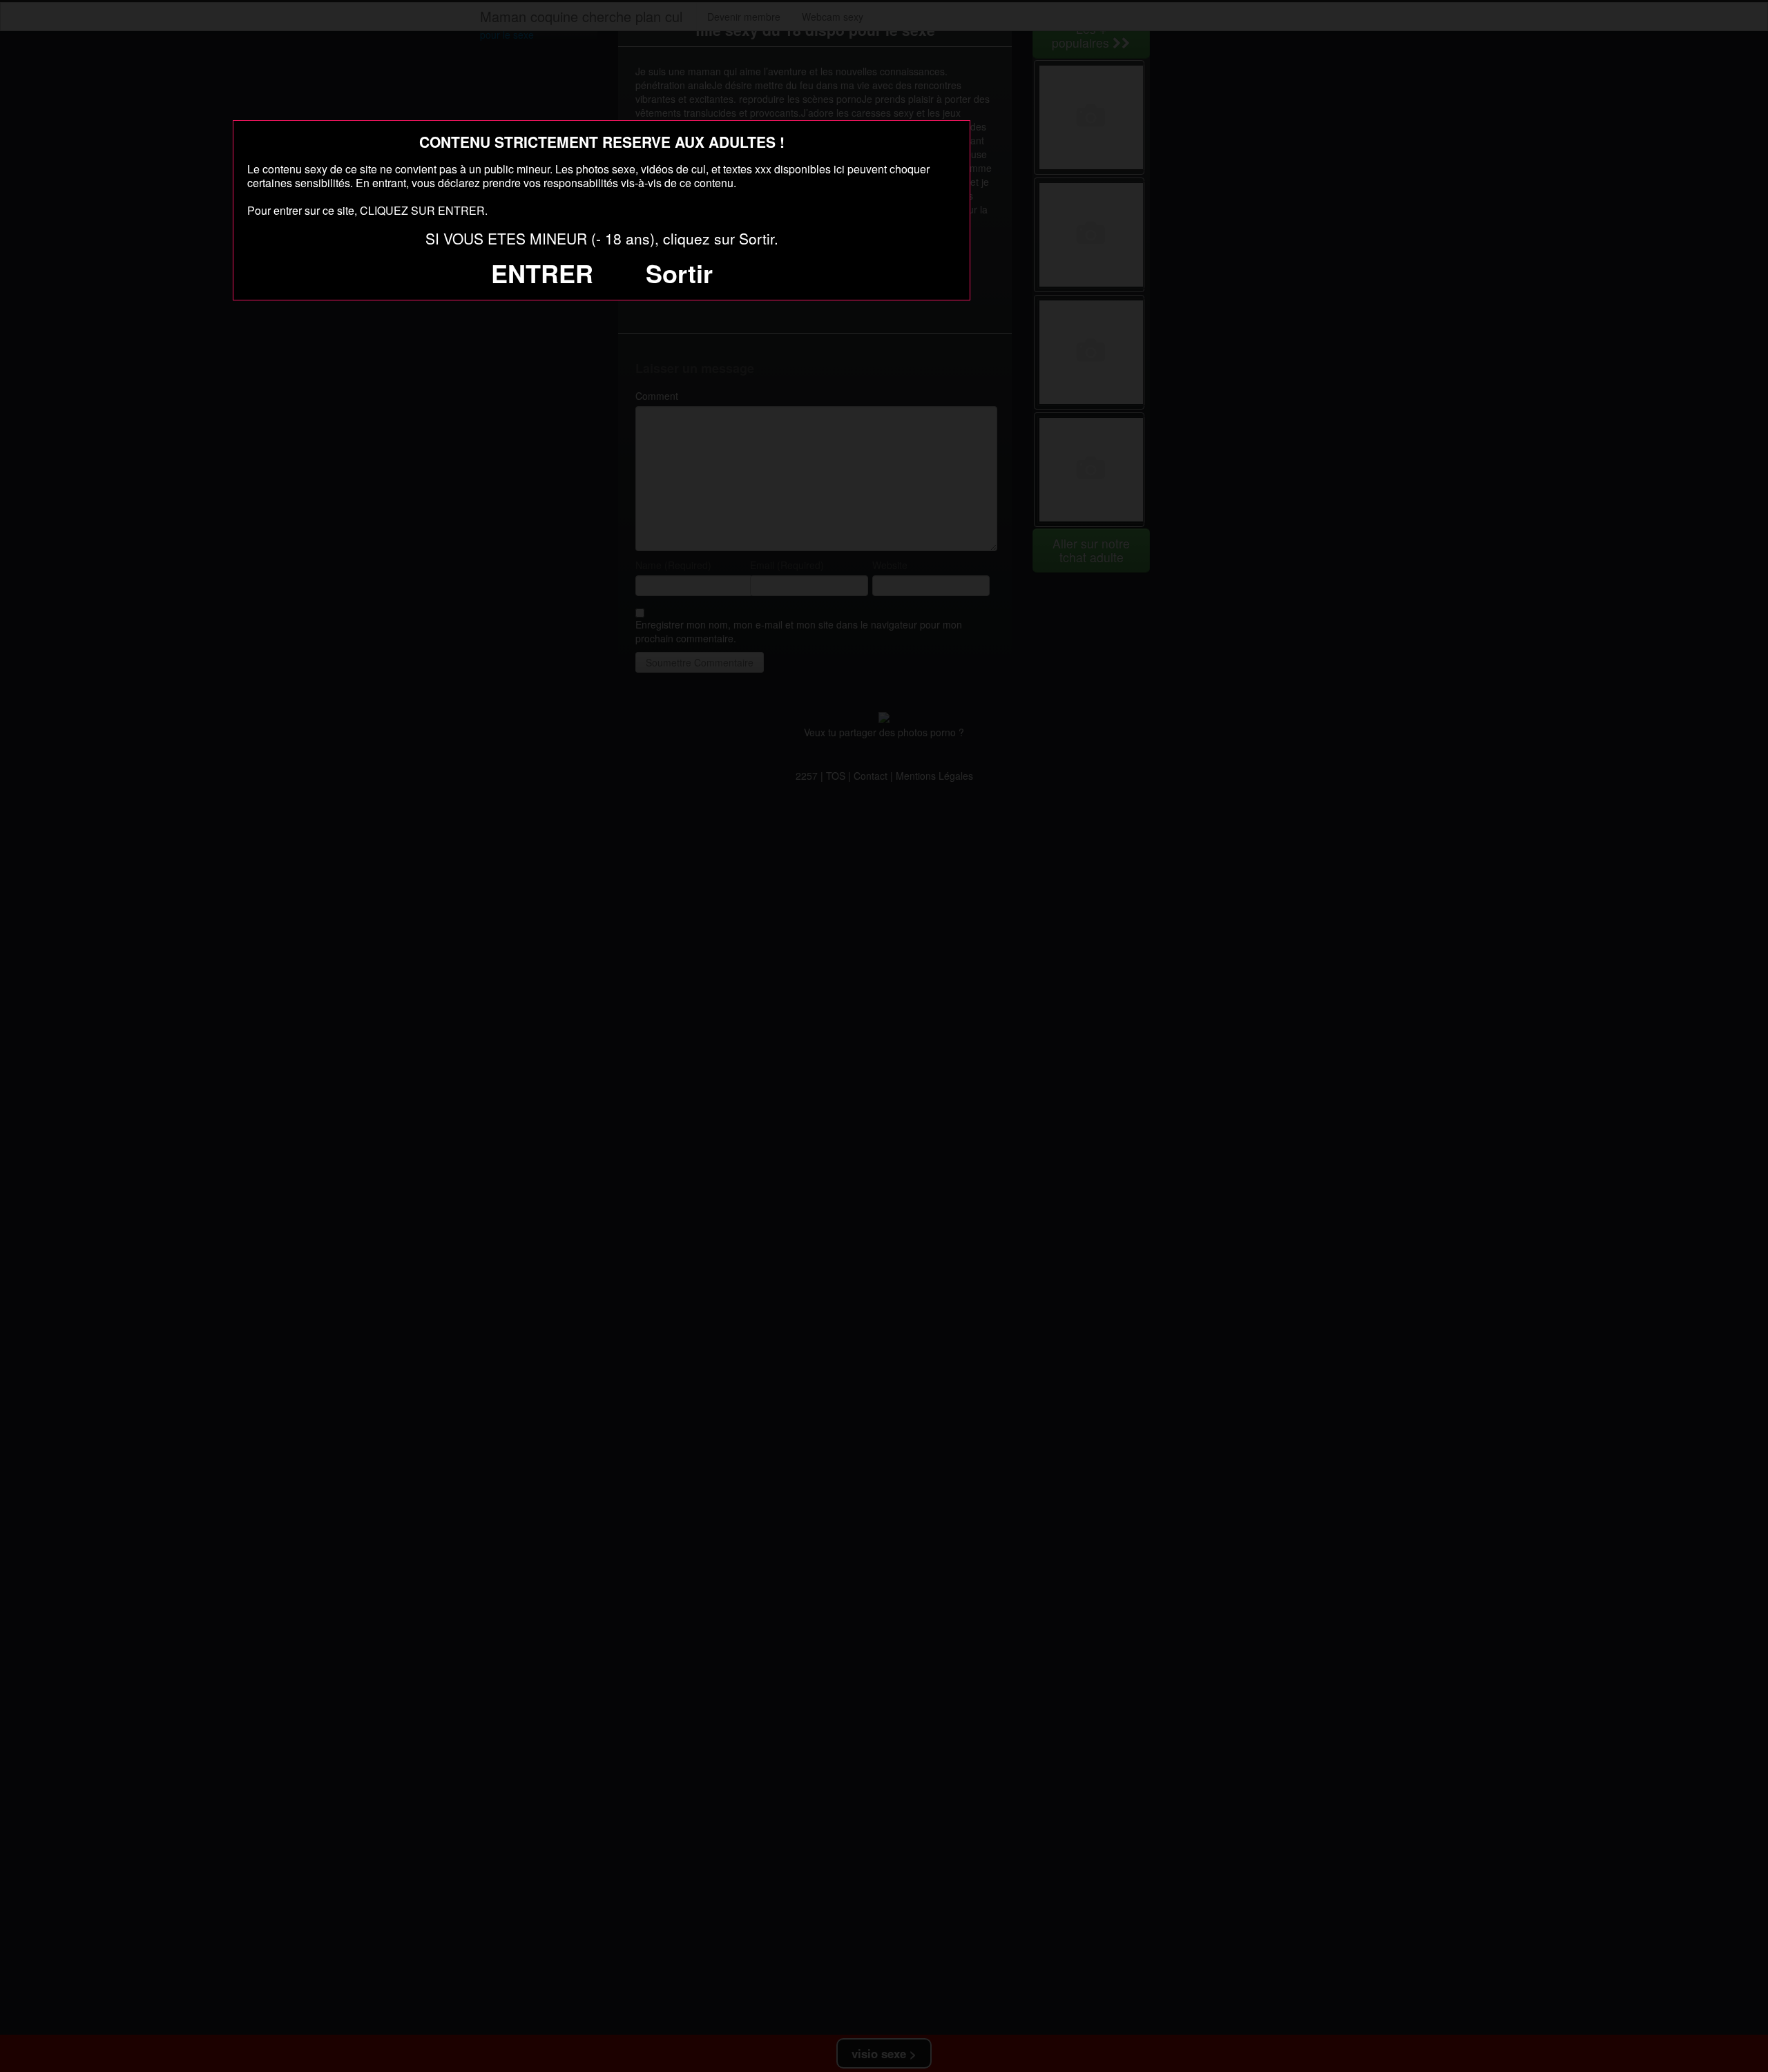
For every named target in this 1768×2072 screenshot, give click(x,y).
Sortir (679, 273)
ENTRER (542, 273)
